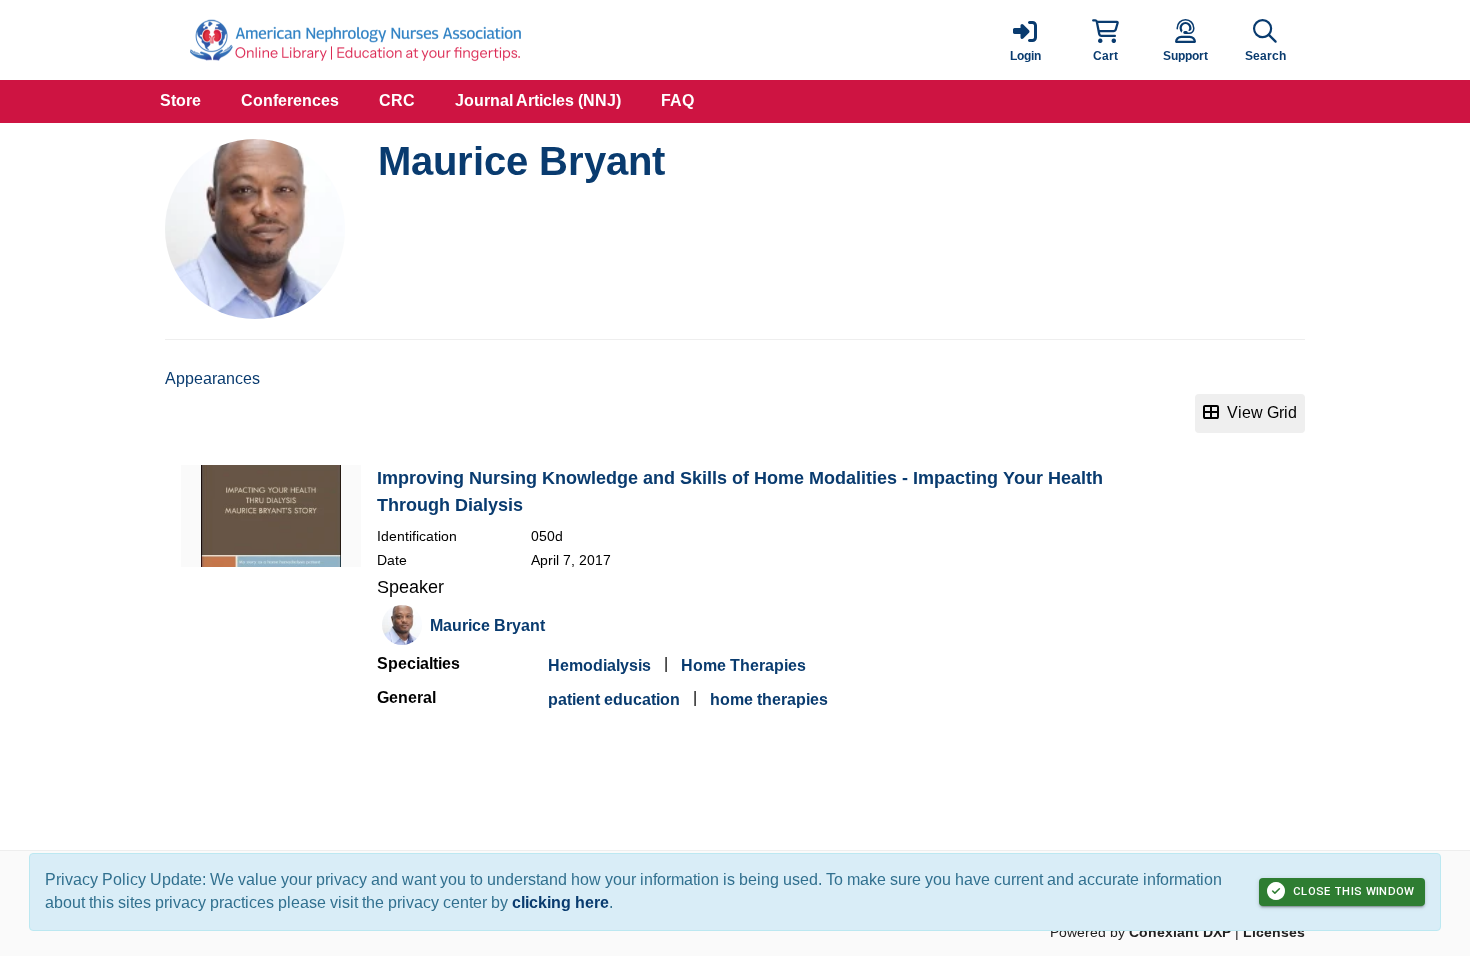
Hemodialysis (599, 665)
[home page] (355, 40)
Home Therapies (743, 665)
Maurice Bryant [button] (487, 625)
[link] (1025, 40)
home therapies (769, 699)
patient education (614, 699)
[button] (1105, 40)
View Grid (1258, 412)
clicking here (560, 902)
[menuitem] (180, 101)
